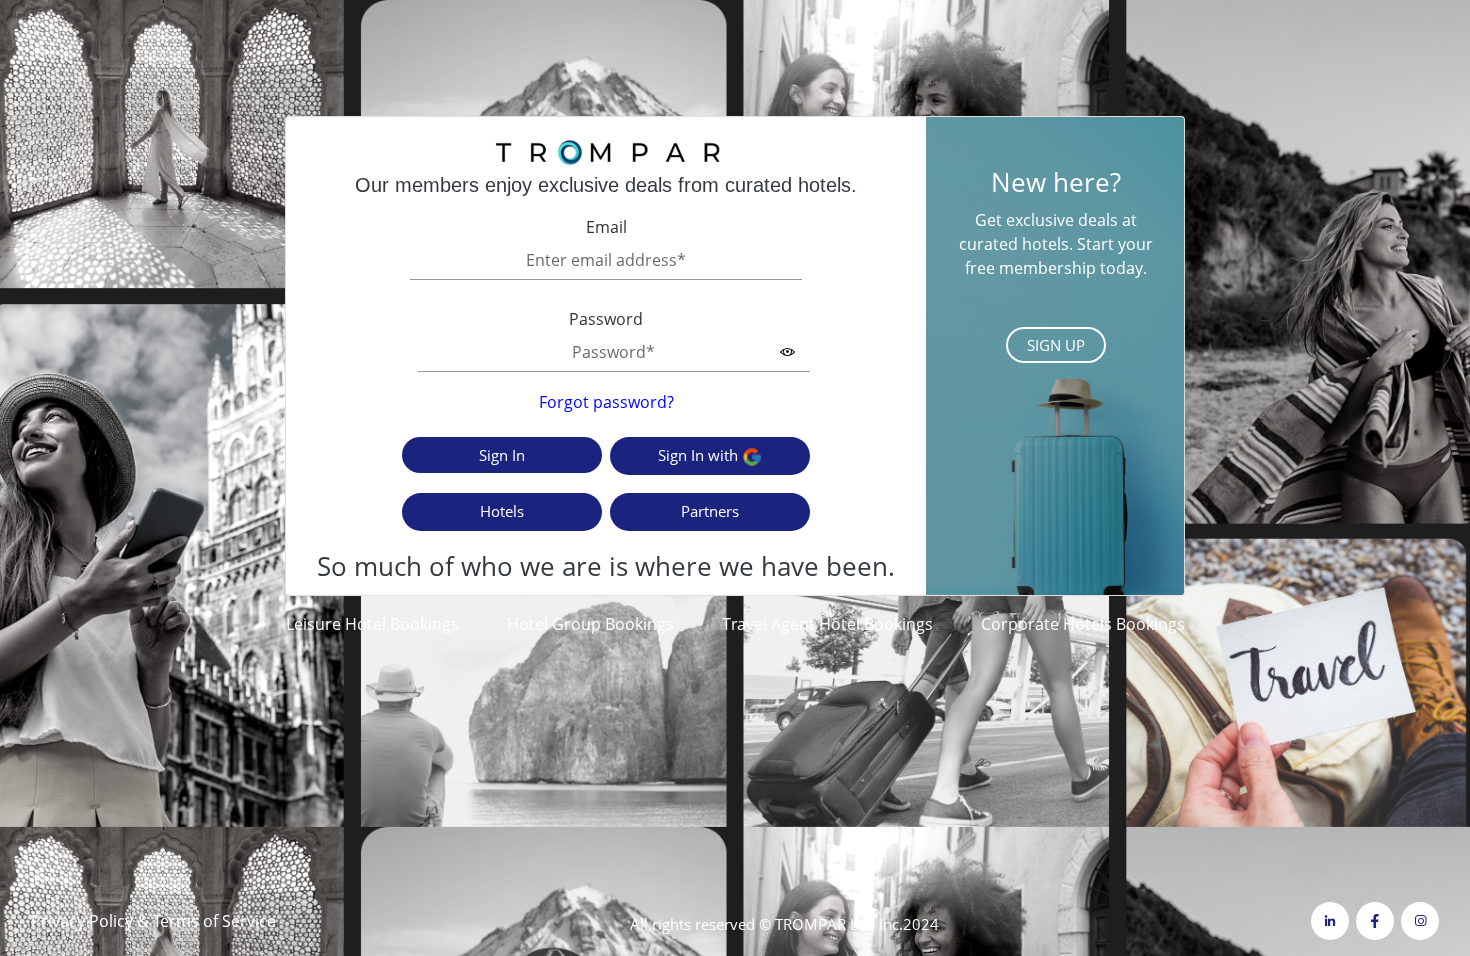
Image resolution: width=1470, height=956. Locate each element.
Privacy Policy (82, 921)
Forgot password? (606, 402)
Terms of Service (214, 921)
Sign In (502, 455)
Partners (710, 511)
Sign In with (700, 455)
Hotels (502, 511)
